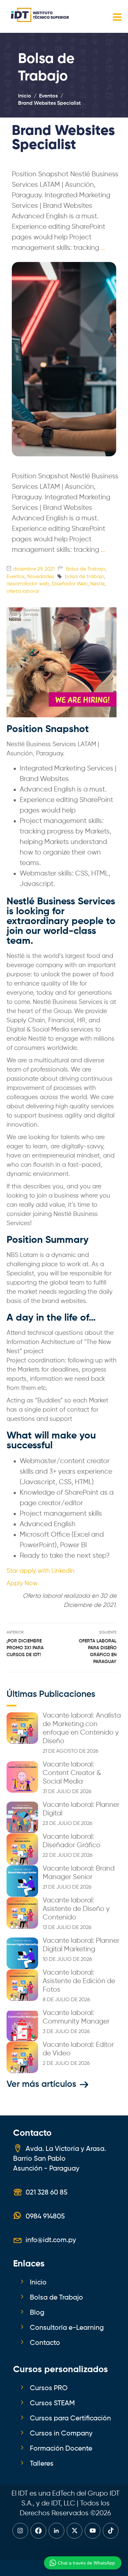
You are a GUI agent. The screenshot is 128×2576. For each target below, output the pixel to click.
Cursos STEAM (52, 2403)
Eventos (16, 577)
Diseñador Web (70, 584)
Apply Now (22, 1584)
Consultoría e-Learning (67, 2328)
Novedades (41, 577)
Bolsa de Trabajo (85, 569)
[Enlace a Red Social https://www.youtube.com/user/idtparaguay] (93, 2531)
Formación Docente (61, 2449)
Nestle (97, 584)
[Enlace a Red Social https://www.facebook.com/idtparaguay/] (38, 2531)
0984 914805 (45, 2217)
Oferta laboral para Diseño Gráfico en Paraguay (98, 1651)
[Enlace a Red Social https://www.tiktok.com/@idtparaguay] (111, 2531)
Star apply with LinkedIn (41, 1571)
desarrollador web (28, 584)
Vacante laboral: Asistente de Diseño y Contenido (76, 1909)
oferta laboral (23, 591)
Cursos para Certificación (70, 2418)
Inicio (38, 2283)
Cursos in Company (61, 2434)
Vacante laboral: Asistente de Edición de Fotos (79, 1981)
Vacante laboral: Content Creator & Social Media (72, 1773)
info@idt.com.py (51, 2240)
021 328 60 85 (46, 2193)
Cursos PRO (49, 2388)
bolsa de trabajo (85, 577)
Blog (37, 2313)
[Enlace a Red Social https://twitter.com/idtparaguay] (75, 2531)
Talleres (42, 2464)
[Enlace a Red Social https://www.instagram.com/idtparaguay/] (20, 2531)
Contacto (45, 2343)
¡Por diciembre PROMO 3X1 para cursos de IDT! (25, 1648)
